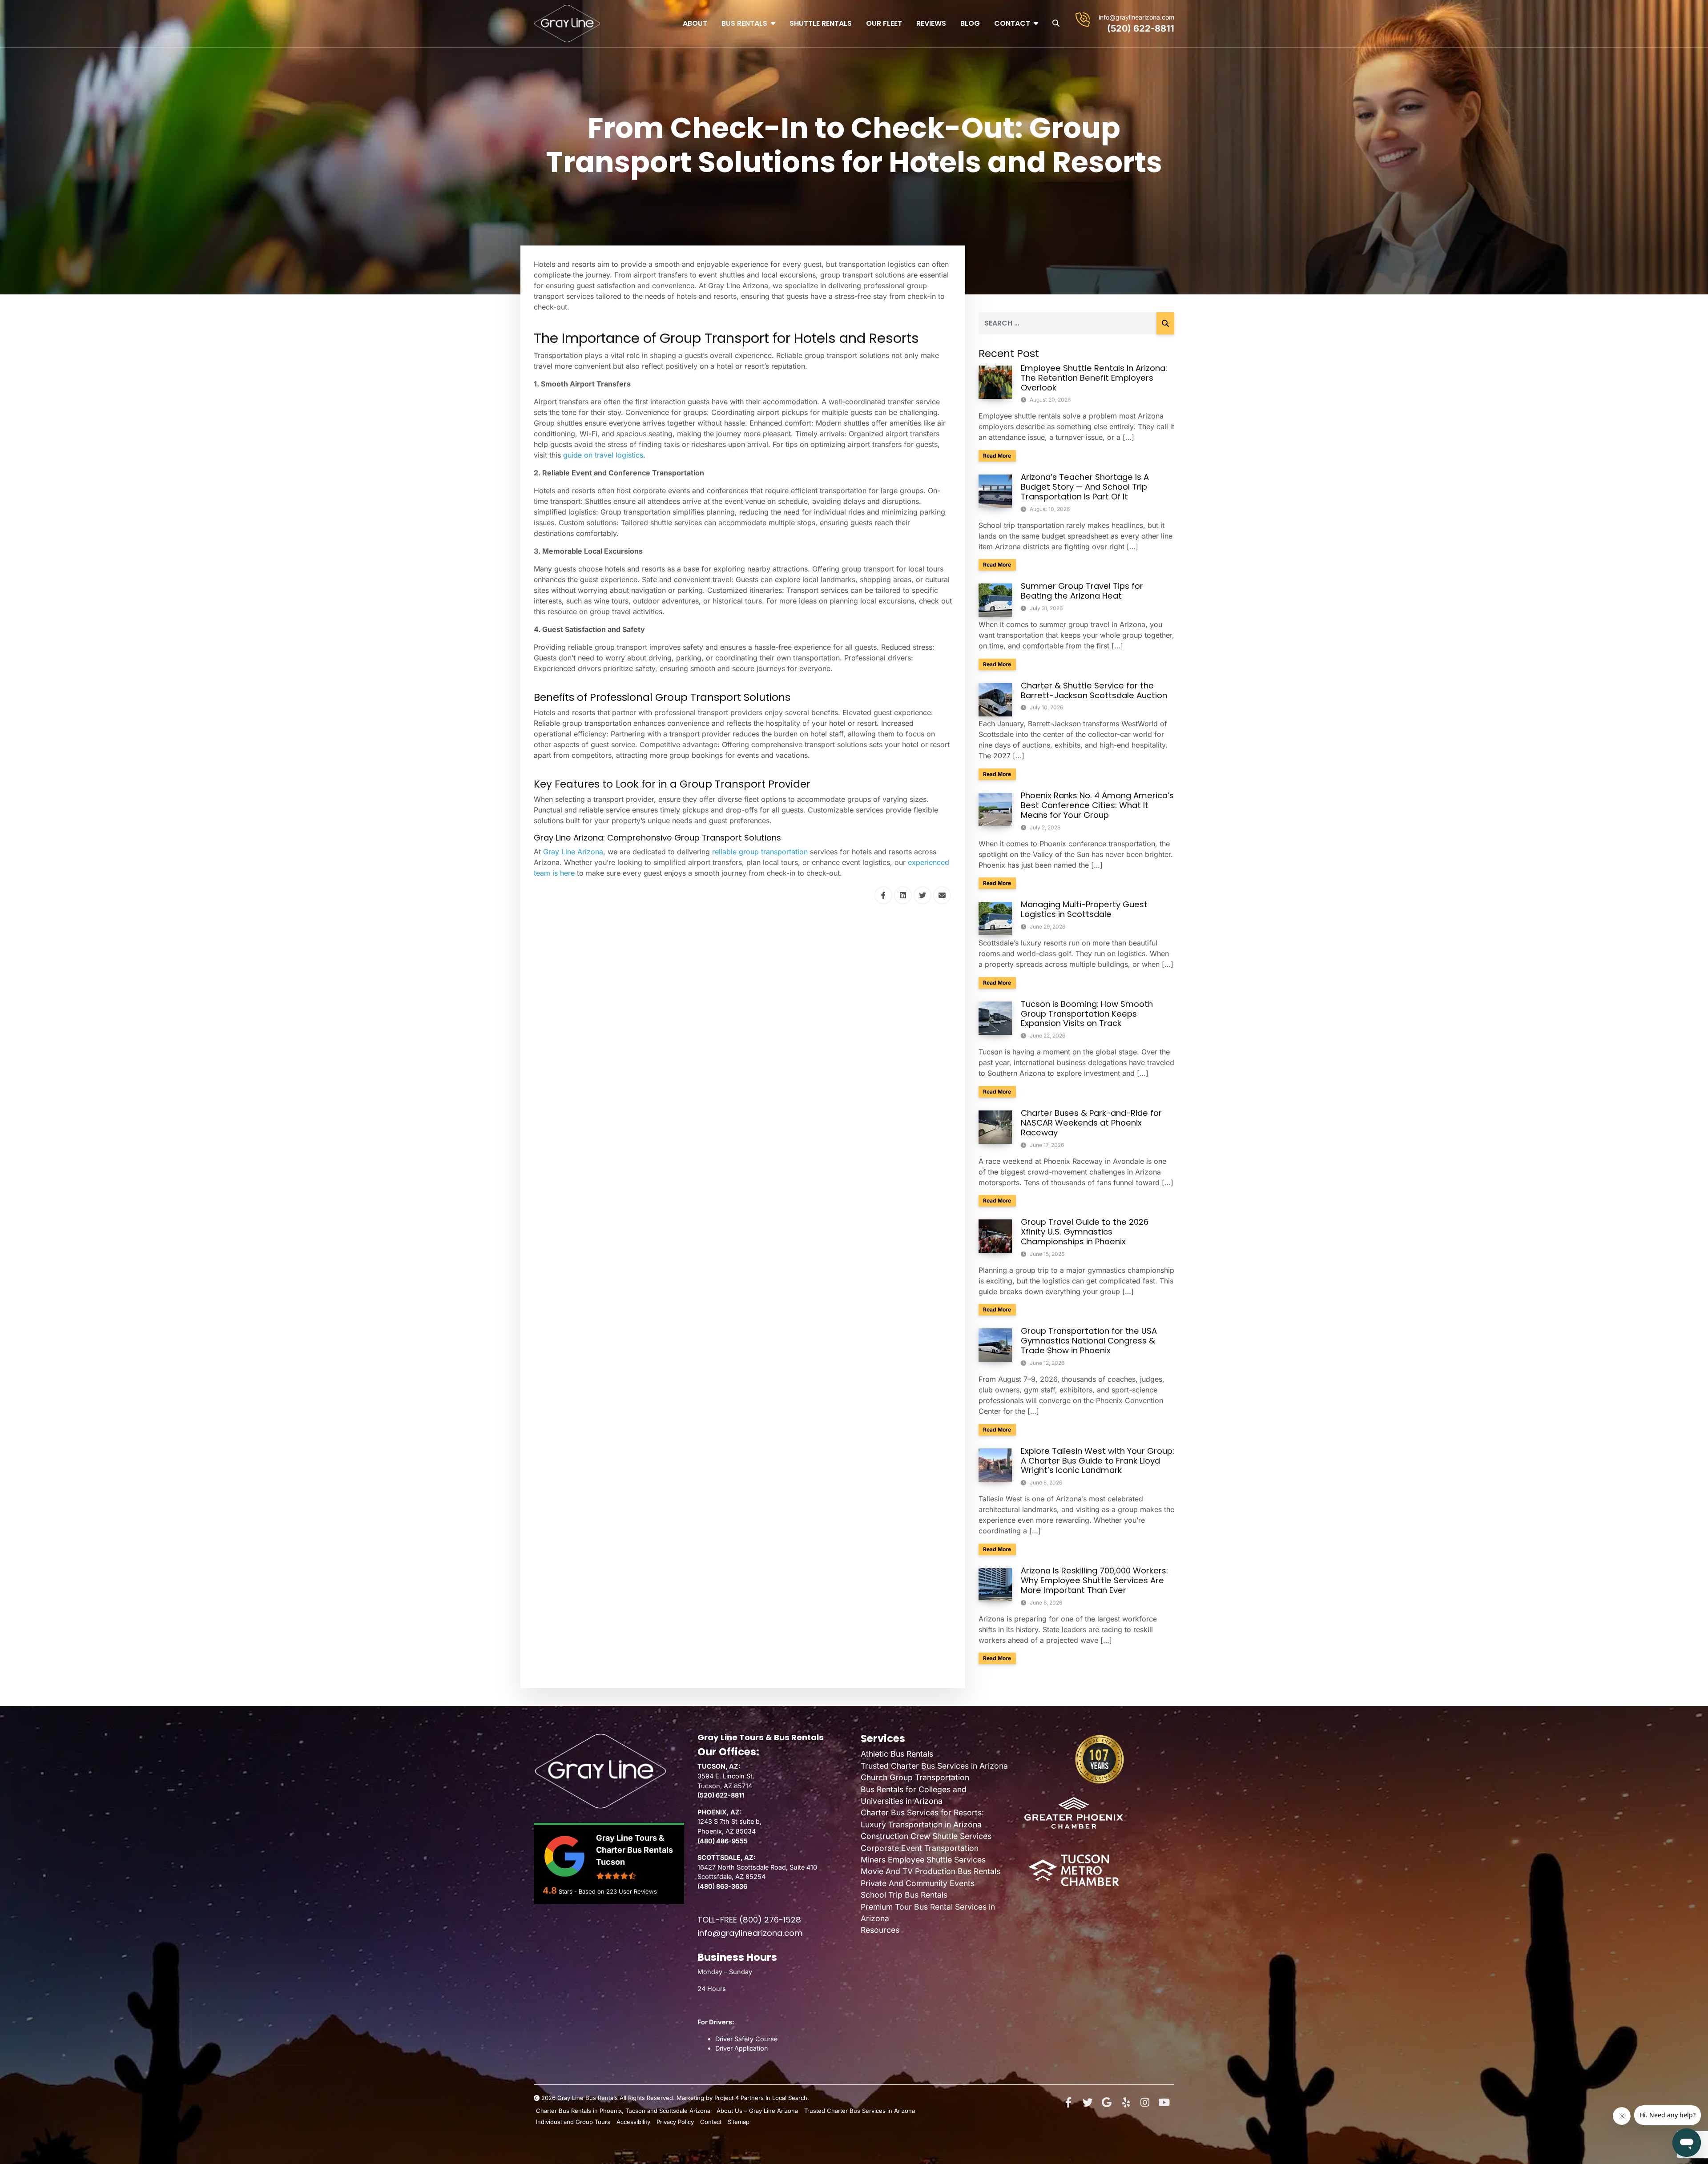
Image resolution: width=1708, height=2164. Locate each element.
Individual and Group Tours (573, 2122)
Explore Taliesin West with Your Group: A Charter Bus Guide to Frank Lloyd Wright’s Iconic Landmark (1098, 1461)
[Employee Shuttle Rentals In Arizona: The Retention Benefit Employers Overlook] (995, 382)
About (695, 23)
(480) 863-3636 (722, 1886)
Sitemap (739, 2122)
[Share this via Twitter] (922, 895)
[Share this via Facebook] (883, 895)
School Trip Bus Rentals (904, 1895)
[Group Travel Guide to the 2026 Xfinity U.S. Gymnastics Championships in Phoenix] (995, 1235)
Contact (1012, 23)
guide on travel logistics (603, 455)
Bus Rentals (744, 23)
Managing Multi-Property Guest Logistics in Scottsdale (1084, 909)
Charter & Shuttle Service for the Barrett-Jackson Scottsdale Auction (1094, 690)
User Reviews (632, 1891)
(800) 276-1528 (770, 1920)
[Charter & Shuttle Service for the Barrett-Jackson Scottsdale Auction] (995, 699)
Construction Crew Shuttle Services (926, 1836)
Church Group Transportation (915, 1777)
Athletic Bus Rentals (897, 1754)
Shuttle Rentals (821, 23)
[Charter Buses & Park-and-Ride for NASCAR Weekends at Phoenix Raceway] (995, 1126)
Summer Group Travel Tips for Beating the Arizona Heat (1082, 591)
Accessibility (633, 2122)
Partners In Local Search (774, 2098)
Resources (880, 1930)
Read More (999, 455)
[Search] (1165, 323)
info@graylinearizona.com (1136, 17)
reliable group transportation (760, 852)
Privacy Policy (675, 2122)
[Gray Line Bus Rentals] (567, 24)
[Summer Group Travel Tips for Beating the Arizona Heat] (995, 599)
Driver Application (742, 2048)
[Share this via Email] (942, 895)
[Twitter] (1088, 2103)
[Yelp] (1126, 2103)
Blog (970, 23)
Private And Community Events (918, 1883)
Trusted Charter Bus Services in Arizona (934, 1766)
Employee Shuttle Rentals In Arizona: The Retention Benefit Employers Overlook (1094, 378)
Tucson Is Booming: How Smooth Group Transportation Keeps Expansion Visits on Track (1087, 1014)
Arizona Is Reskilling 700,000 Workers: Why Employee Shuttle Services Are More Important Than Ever (1094, 1580)
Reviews (931, 23)
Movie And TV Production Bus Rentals (931, 1871)
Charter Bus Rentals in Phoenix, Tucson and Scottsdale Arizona (623, 2111)
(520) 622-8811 (1141, 28)
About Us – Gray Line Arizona (757, 2111)
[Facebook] (1068, 2103)
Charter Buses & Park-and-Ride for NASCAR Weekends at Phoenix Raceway (1091, 1123)
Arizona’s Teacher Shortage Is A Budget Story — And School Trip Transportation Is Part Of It (1085, 487)
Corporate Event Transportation (920, 1848)
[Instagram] (1145, 2103)
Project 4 (727, 2098)
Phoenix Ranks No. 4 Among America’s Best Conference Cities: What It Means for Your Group (1097, 805)
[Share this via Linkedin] (903, 895)
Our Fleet (884, 23)
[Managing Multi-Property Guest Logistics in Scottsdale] (995, 918)
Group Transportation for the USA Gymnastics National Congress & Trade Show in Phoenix (1089, 1341)
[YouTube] (1164, 2103)
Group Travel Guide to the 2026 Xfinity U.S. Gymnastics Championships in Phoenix (1085, 1232)
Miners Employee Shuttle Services (923, 1860)
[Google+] (1107, 2103)
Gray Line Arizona (573, 852)
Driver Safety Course (746, 2039)
